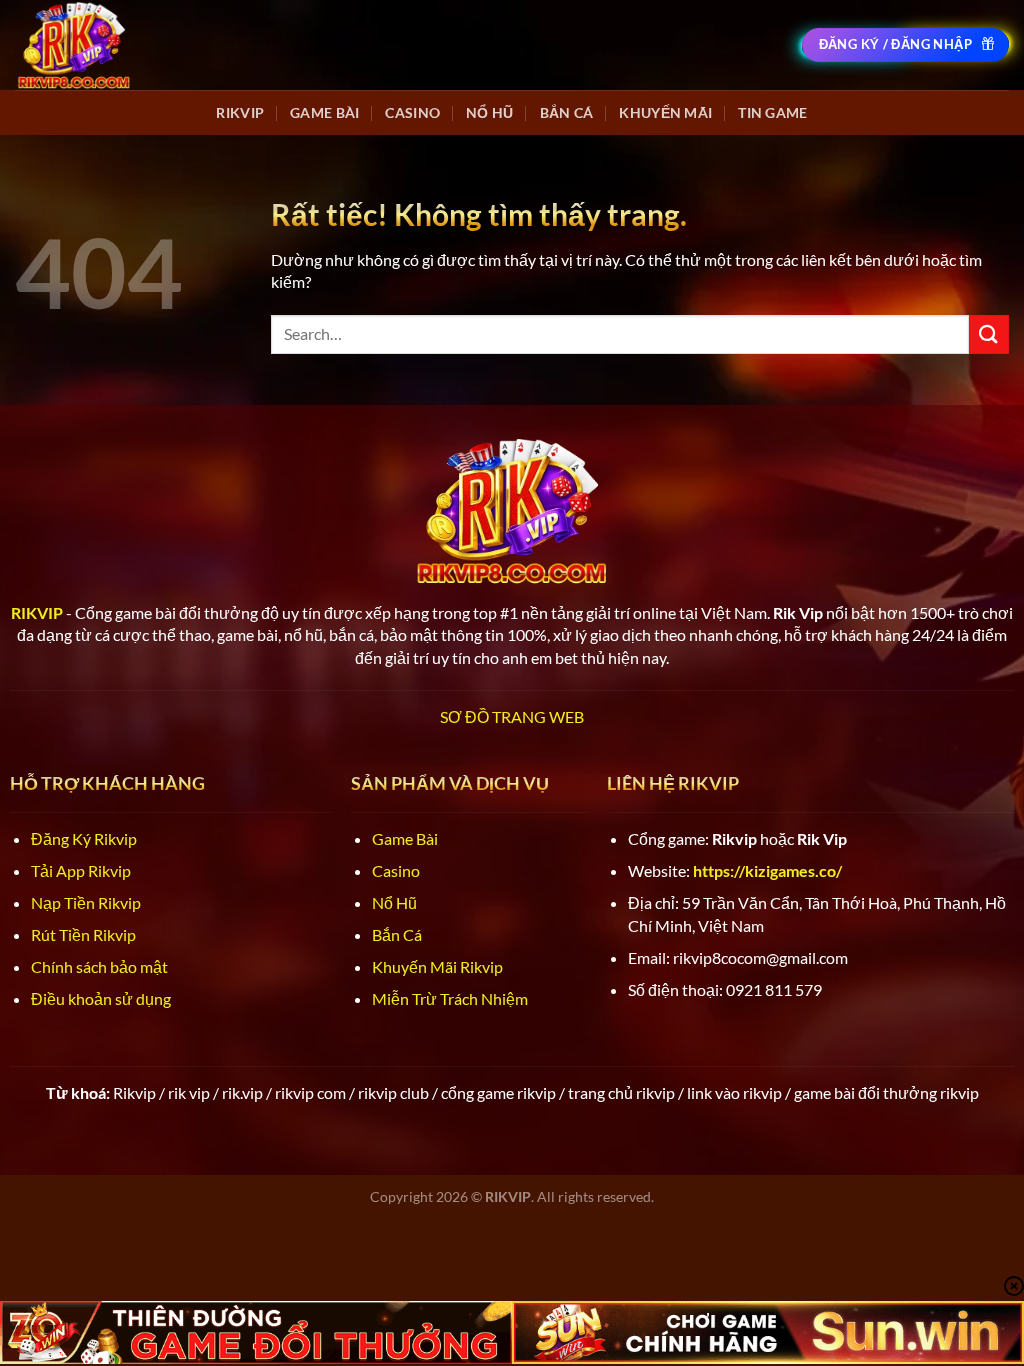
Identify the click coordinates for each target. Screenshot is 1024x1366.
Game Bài (324, 112)
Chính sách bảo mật (99, 966)
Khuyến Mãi (665, 112)
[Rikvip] (74, 44)
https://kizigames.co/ (767, 870)
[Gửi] (989, 334)
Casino (412, 112)
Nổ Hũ (489, 112)
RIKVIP (240, 112)
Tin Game (772, 112)
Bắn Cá (567, 112)
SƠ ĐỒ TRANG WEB (512, 716)
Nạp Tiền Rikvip (86, 902)
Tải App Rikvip (81, 870)
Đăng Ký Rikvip (84, 838)
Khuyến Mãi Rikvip (437, 966)
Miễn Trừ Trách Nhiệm (450, 998)
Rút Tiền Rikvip (83, 934)
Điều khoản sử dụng (101, 998)
